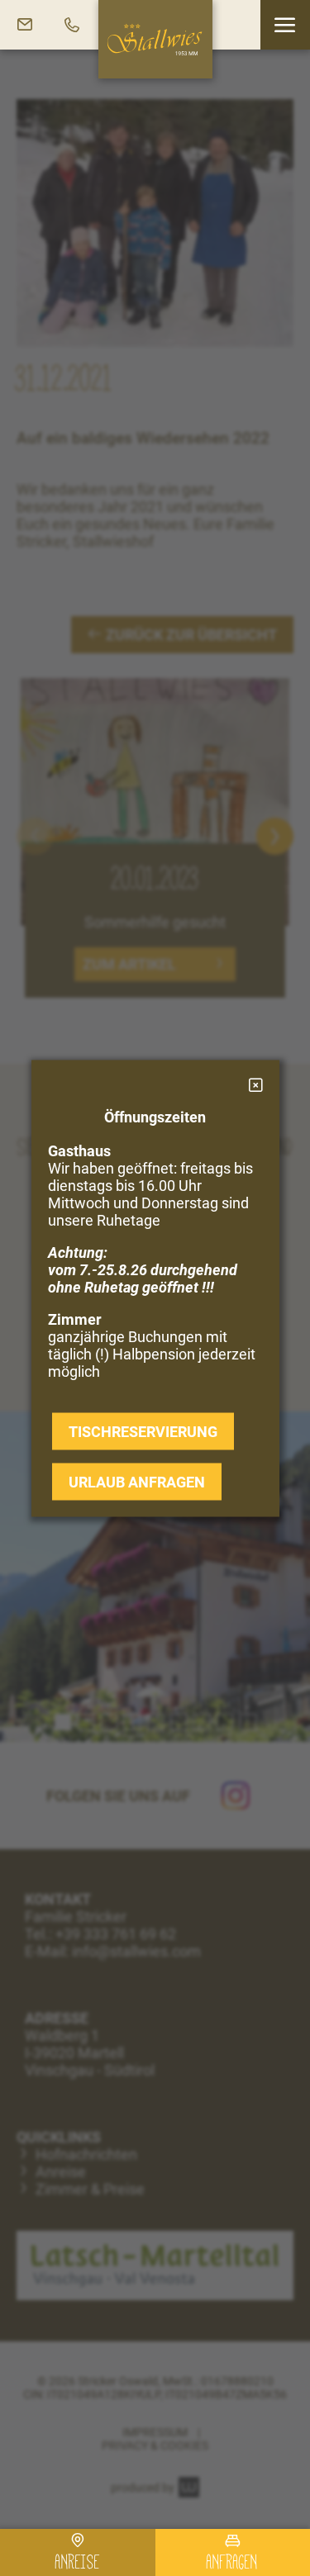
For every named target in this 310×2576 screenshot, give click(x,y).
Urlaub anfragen (137, 1481)
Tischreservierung (143, 1431)
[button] (285, 25)
